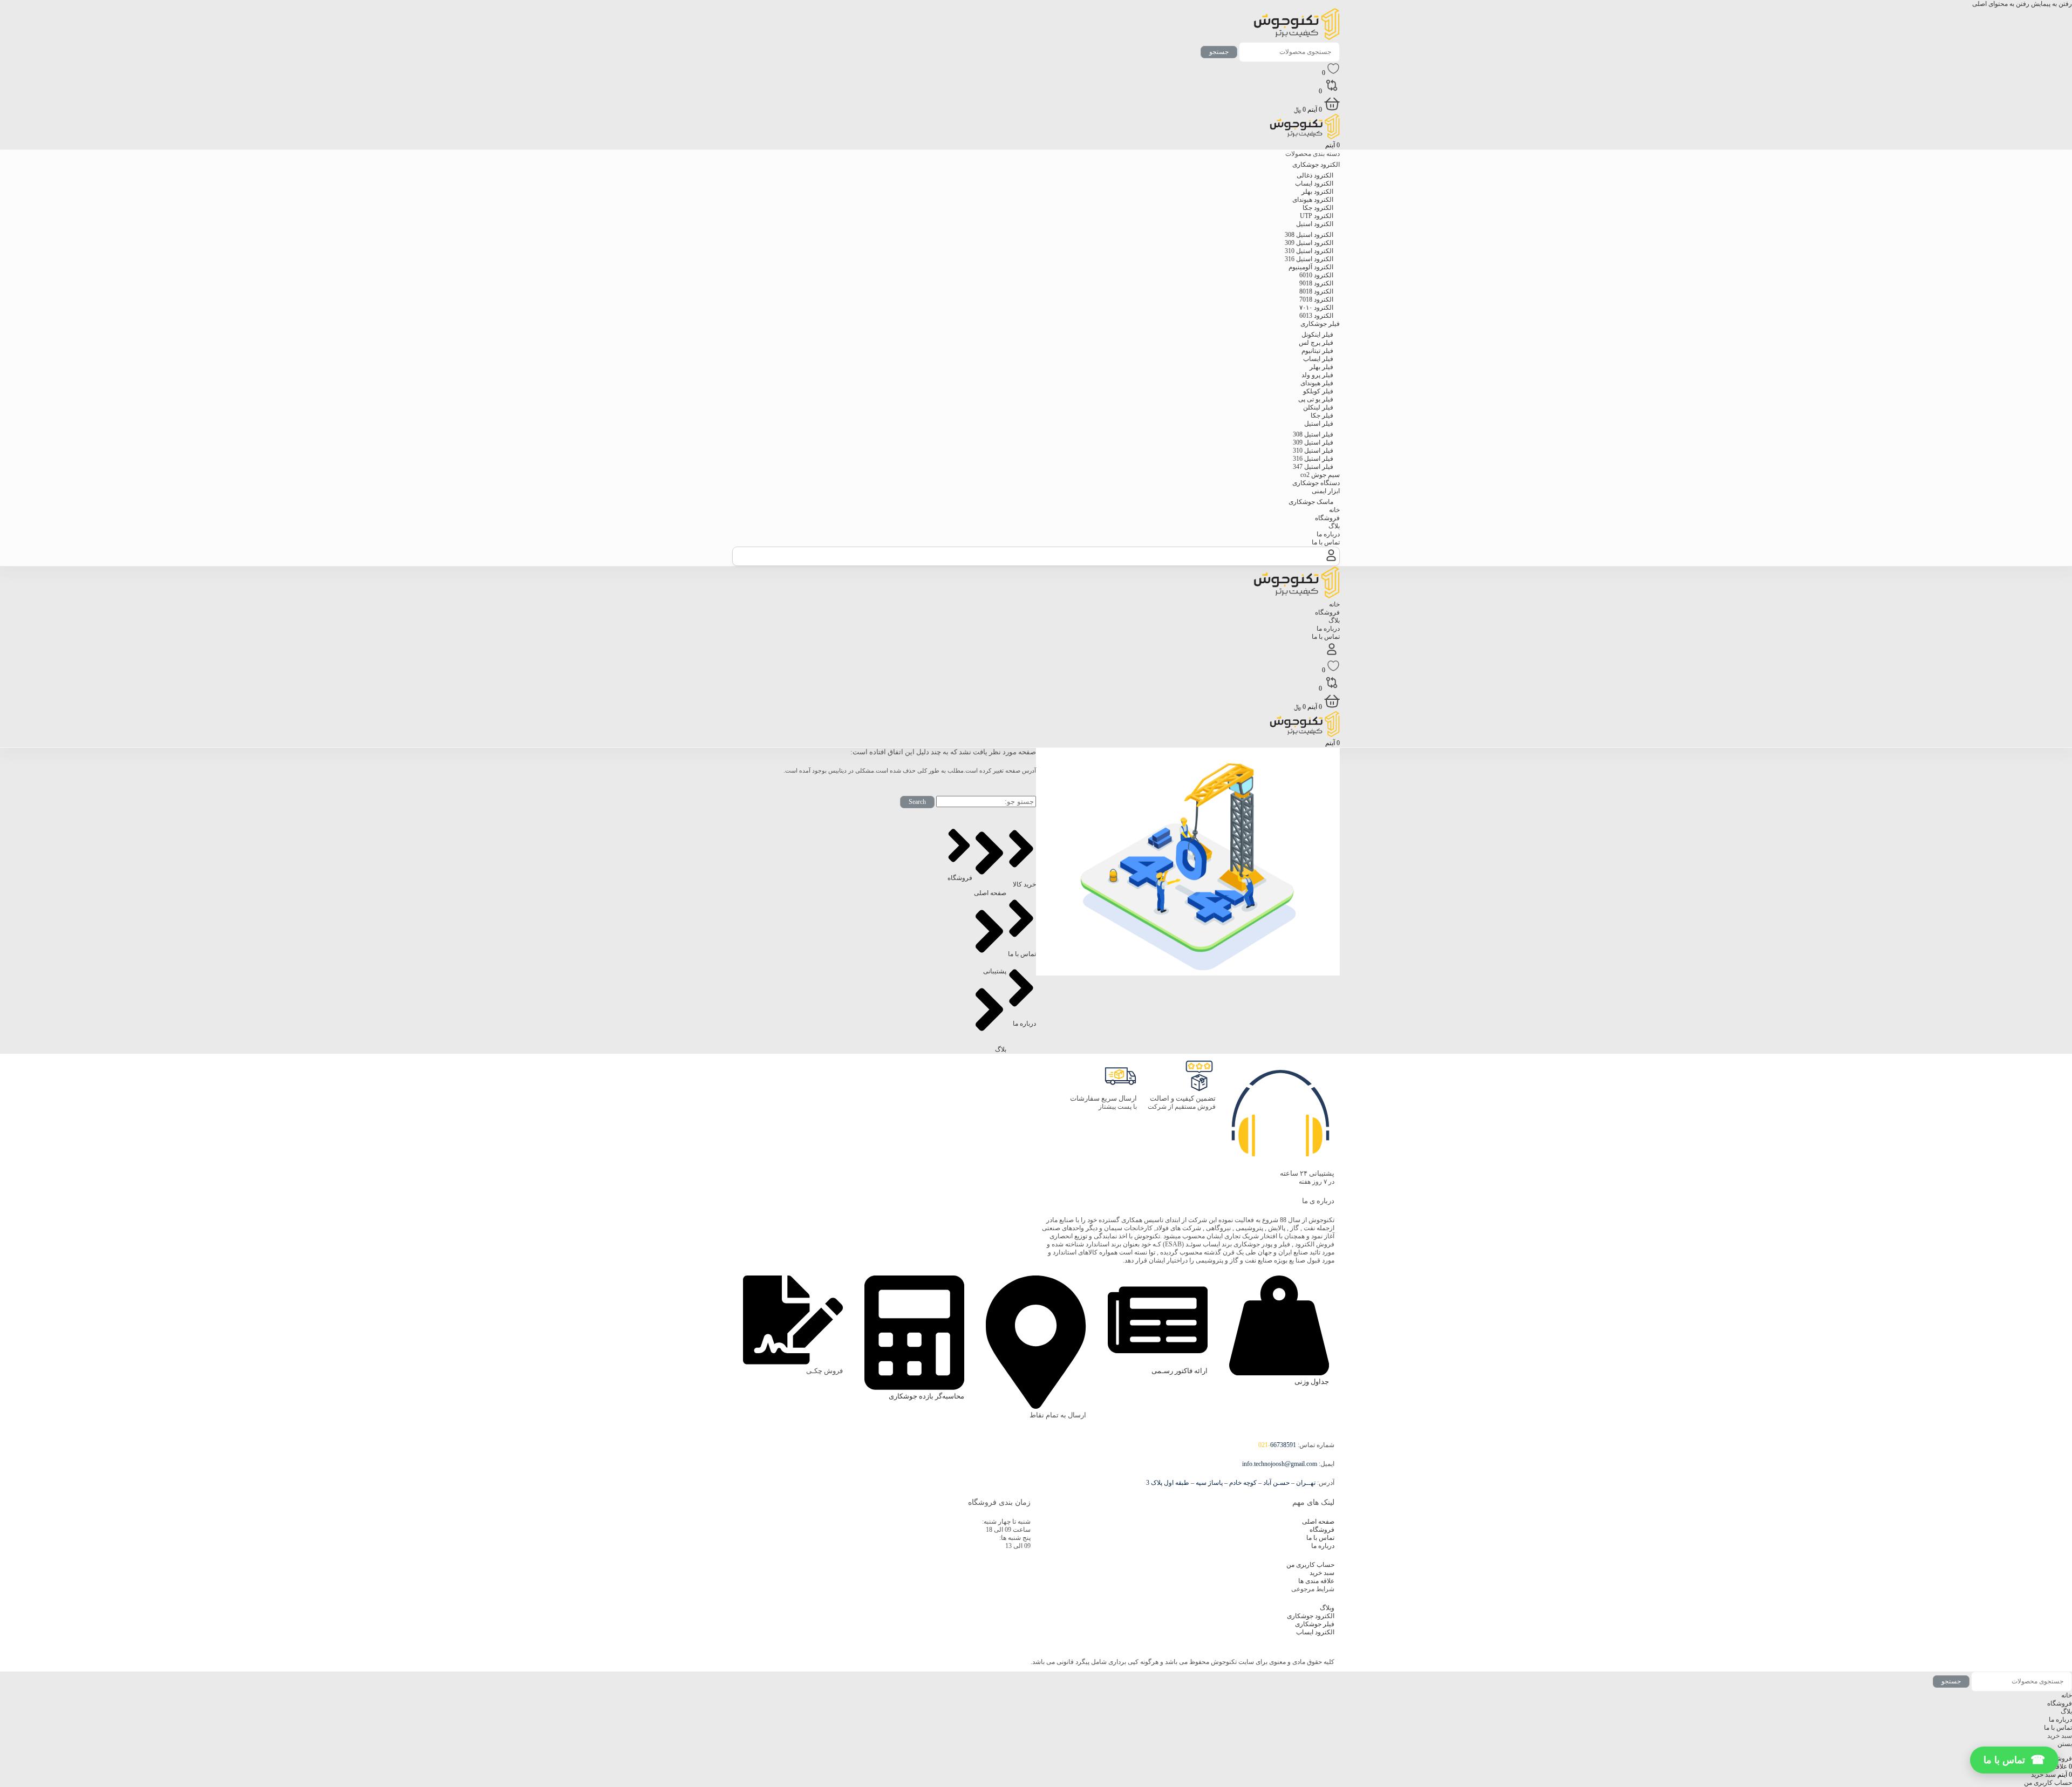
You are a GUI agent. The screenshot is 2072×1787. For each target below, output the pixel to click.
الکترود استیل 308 (1309, 235)
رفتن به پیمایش (2051, 4)
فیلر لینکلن (1318, 407)
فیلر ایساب (1318, 359)
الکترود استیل (1315, 224)
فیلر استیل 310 (1313, 451)
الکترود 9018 (1316, 283)
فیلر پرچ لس (1316, 343)
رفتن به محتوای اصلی (2001, 4)
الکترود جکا (1318, 208)
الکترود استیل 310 (1309, 251)
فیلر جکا (1322, 415)
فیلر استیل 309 (1313, 442)
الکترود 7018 (1316, 299)
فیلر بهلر (1321, 367)
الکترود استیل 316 (1309, 259)
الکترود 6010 (1316, 275)
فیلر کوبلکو (1318, 391)
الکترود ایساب (1314, 183)
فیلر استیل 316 (1313, 459)
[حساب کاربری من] (1331, 561)
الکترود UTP (1317, 216)
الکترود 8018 (1316, 291)
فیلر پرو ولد (1317, 375)
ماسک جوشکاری (1311, 502)
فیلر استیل (1319, 424)
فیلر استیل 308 (1313, 434)
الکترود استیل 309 (1309, 243)
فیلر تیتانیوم (1317, 351)
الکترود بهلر (1317, 192)
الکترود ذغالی (1315, 175)
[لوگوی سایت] (1297, 38)
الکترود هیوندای (1313, 200)
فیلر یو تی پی (1316, 399)
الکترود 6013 (1316, 316)
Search (917, 802)
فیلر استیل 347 (1313, 467)
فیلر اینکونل (1317, 335)
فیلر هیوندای (1317, 383)
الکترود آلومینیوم (1311, 267)
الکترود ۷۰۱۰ (1316, 308)
